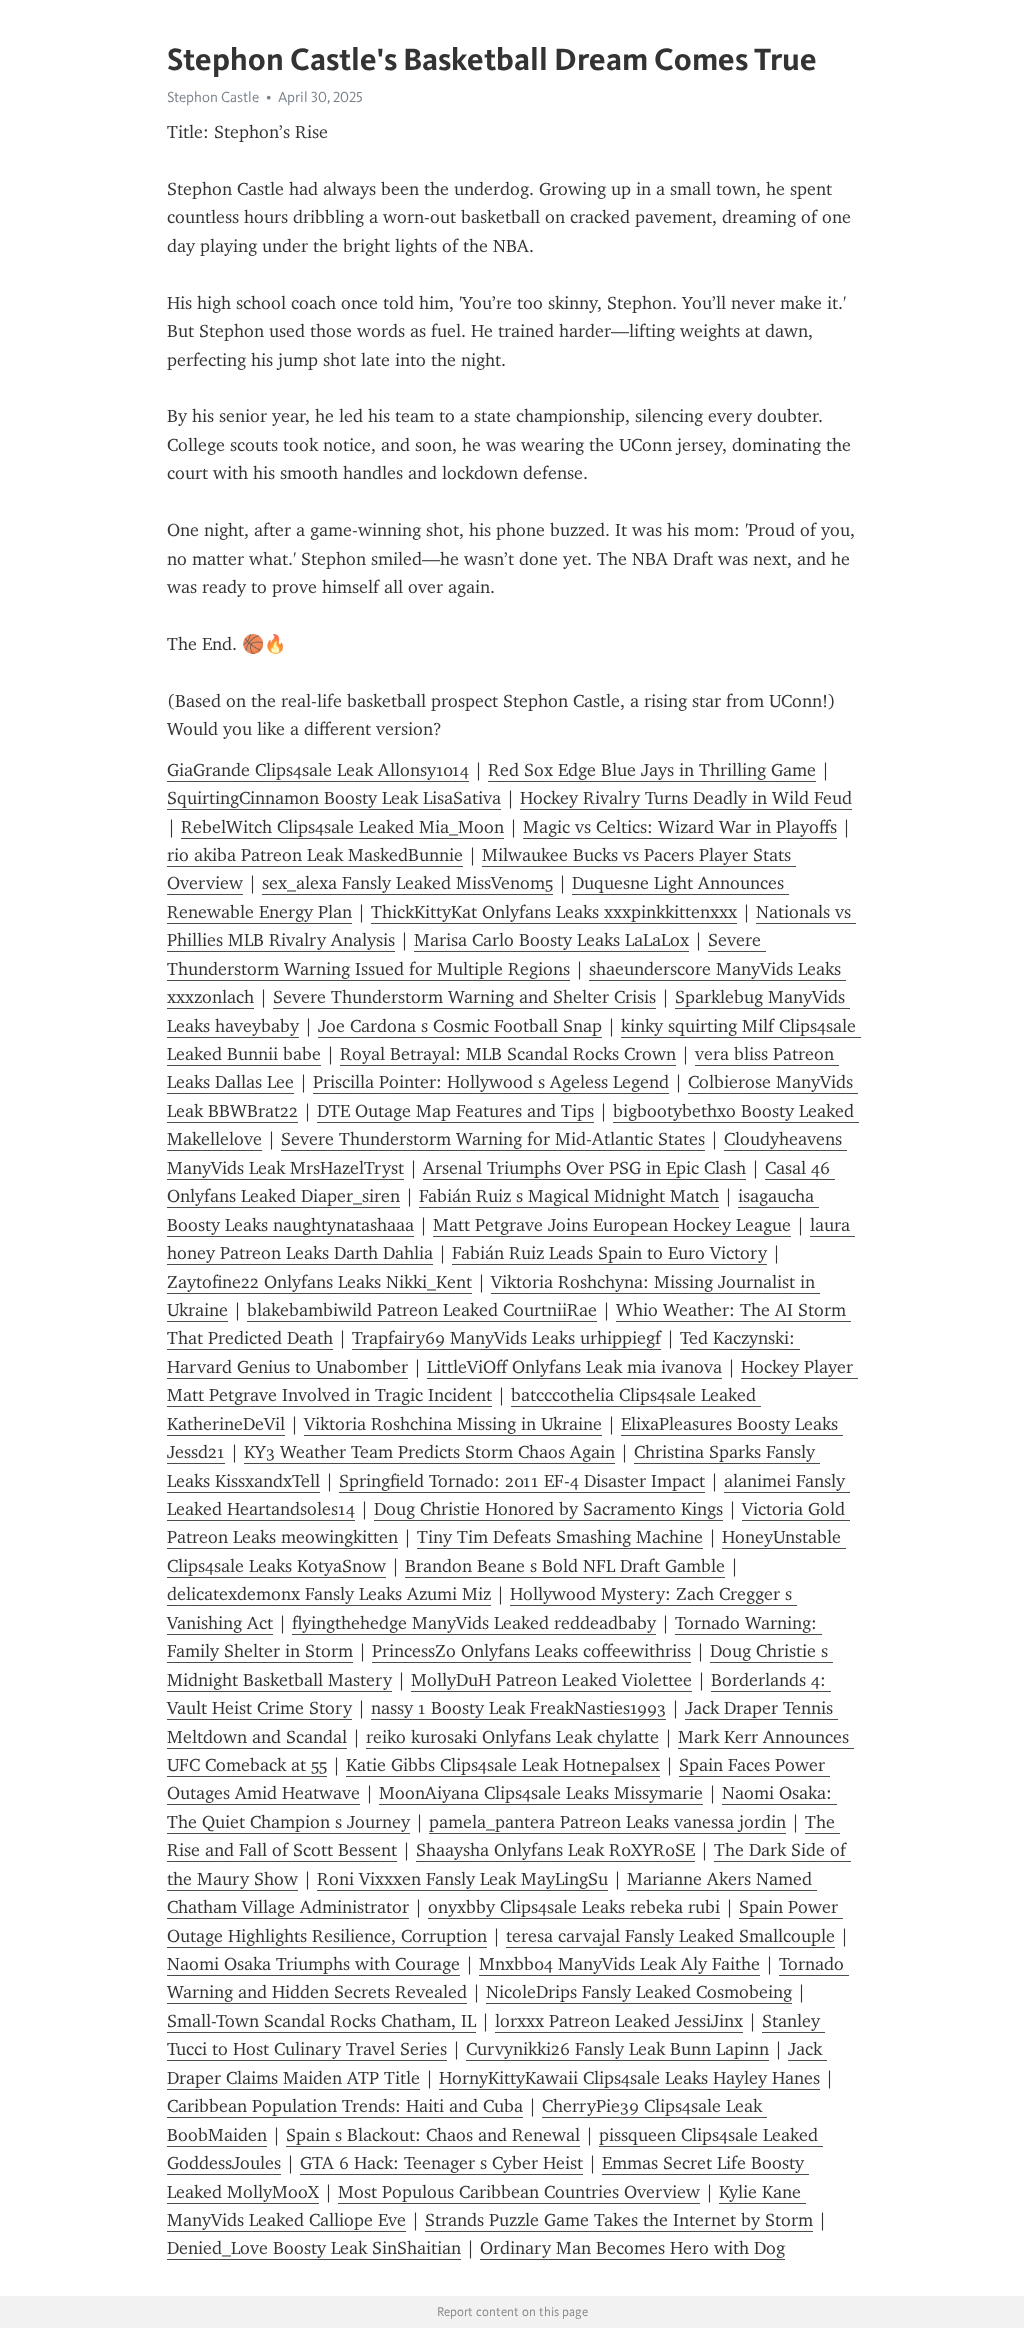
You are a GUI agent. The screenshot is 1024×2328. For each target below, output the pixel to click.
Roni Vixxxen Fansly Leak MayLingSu (462, 1879)
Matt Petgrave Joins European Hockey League (612, 1225)
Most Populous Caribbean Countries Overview (519, 2192)
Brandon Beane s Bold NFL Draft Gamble (565, 1566)
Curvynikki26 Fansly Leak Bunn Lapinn (617, 2049)
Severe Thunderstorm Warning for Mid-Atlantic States (493, 1139)
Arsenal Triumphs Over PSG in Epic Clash (584, 1168)
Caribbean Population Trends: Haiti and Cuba (345, 2106)
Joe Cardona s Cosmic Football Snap (460, 1026)
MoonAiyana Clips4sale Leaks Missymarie (541, 1793)
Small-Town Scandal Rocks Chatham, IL (321, 2021)
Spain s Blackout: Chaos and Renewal (433, 2135)
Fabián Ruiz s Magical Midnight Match (569, 1196)
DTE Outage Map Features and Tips (455, 1111)
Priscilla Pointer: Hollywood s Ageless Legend (491, 1082)
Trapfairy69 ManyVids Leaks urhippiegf (506, 1338)
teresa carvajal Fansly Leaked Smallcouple (670, 1936)
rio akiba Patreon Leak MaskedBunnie (315, 855)
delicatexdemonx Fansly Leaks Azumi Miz (329, 1594)
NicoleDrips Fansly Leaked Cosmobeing (639, 1992)
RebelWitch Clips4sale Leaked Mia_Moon (342, 827)
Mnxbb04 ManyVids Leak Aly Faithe (619, 1964)
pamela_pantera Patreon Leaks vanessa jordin (607, 1822)
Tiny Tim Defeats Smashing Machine (560, 1537)
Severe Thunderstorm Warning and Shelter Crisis (464, 997)
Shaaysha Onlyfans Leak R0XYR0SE (555, 1850)
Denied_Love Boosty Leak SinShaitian (314, 2248)
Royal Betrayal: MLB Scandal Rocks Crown (508, 1054)
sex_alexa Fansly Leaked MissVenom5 (407, 883)
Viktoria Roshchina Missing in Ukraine (453, 1424)
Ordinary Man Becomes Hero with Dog (632, 2248)
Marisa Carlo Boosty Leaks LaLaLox (551, 940)
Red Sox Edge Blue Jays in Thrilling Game (652, 770)
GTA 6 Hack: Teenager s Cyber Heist (441, 2163)
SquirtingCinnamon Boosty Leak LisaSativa (334, 798)
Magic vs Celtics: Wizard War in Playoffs (680, 827)
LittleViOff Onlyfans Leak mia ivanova (574, 1367)
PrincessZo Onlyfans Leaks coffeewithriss (531, 1651)
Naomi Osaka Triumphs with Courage (313, 1964)
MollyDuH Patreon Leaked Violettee (551, 1680)
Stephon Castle (213, 97)
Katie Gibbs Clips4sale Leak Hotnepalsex (503, 1765)
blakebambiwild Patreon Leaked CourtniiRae (422, 1310)
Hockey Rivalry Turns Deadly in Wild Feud (686, 798)
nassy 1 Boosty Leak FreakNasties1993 (518, 1708)
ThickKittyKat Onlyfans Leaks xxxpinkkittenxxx (554, 912)
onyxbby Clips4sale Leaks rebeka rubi (574, 1907)
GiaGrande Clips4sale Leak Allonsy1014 (318, 770)
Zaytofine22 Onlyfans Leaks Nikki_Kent (319, 1282)
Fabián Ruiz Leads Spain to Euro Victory (609, 1253)
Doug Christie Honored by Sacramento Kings (548, 1509)
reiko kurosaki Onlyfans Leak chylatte (512, 1737)
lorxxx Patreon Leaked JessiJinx (619, 2021)
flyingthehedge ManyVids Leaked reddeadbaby (474, 1623)
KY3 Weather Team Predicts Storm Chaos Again (429, 1452)
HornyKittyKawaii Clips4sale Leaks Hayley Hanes (629, 2078)
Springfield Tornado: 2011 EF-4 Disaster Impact (522, 1481)
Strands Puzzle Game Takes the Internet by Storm (619, 2220)
